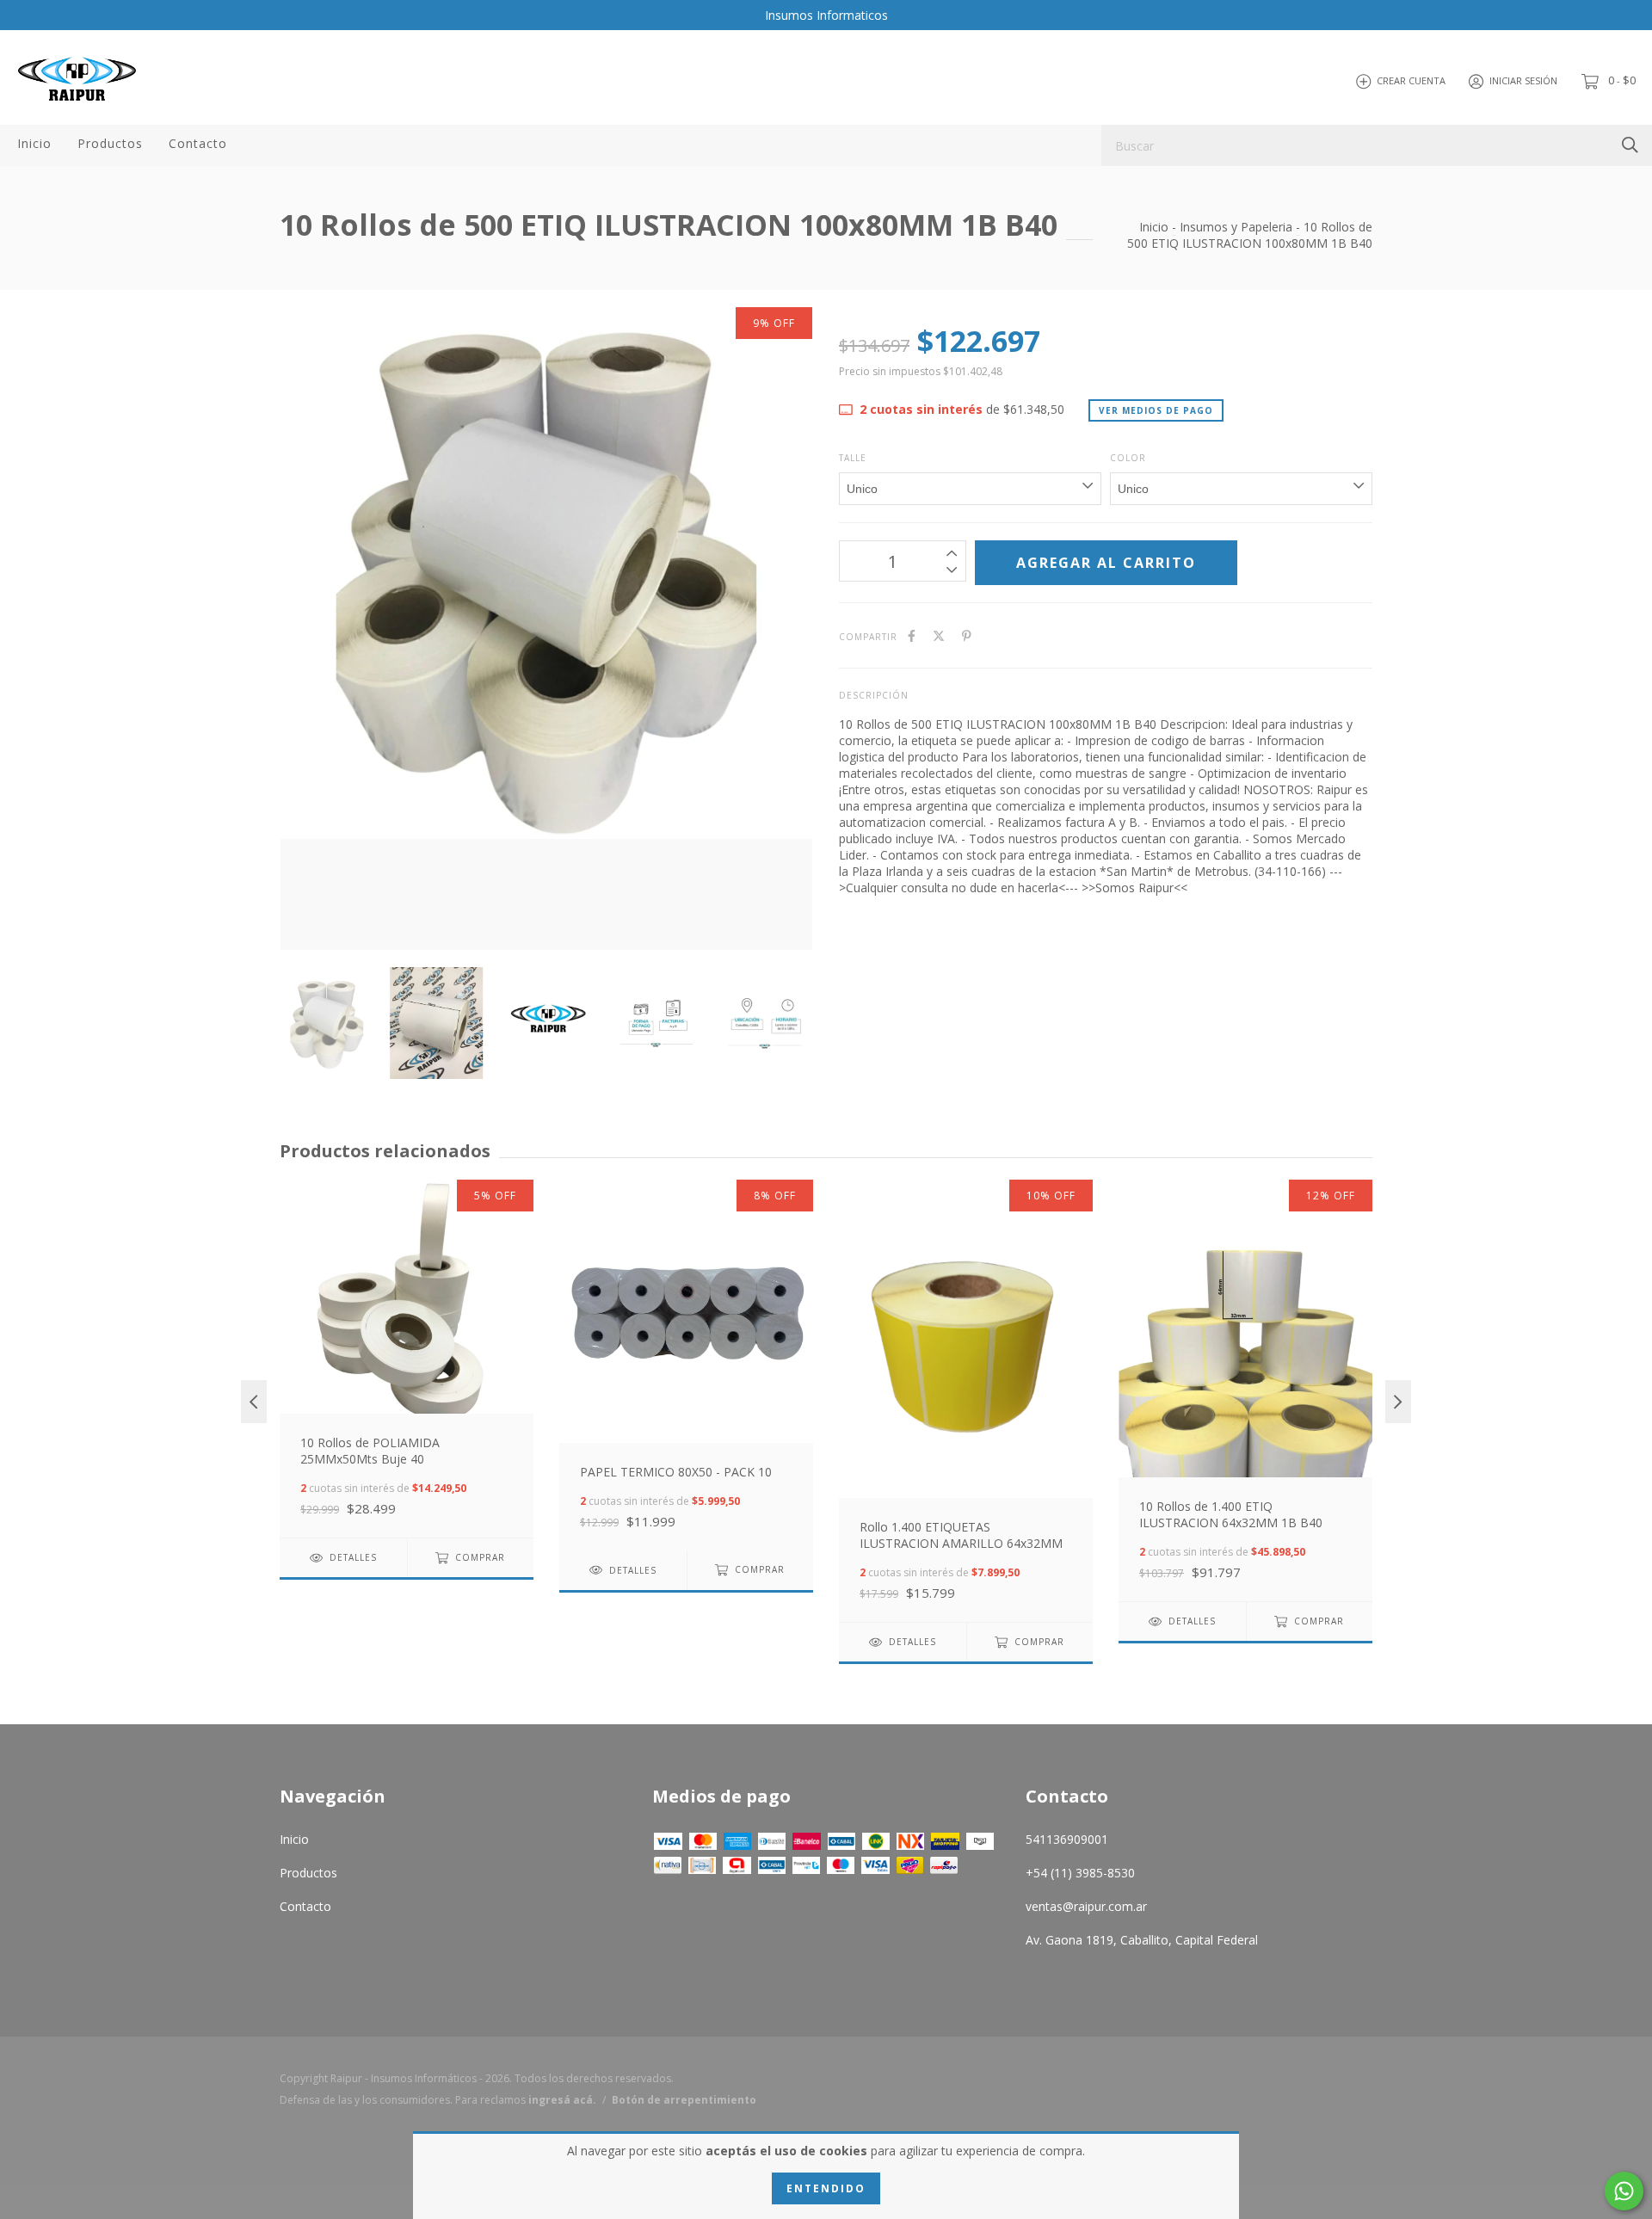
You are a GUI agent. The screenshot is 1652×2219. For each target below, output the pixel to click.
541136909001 (1067, 1839)
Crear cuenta (1411, 80)
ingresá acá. (562, 2100)
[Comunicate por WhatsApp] (1624, 2191)
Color (1128, 458)
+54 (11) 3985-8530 (1080, 1873)
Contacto (198, 143)
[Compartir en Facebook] (912, 635)
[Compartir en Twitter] (939, 635)
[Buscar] (1630, 144)
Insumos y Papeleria (1236, 227)
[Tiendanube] (1304, 2094)
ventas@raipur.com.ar (1086, 1906)
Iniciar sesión (1523, 80)
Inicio (34, 143)
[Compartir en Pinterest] (967, 635)
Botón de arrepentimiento (684, 2100)
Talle (853, 458)
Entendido (826, 2188)
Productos (110, 143)
